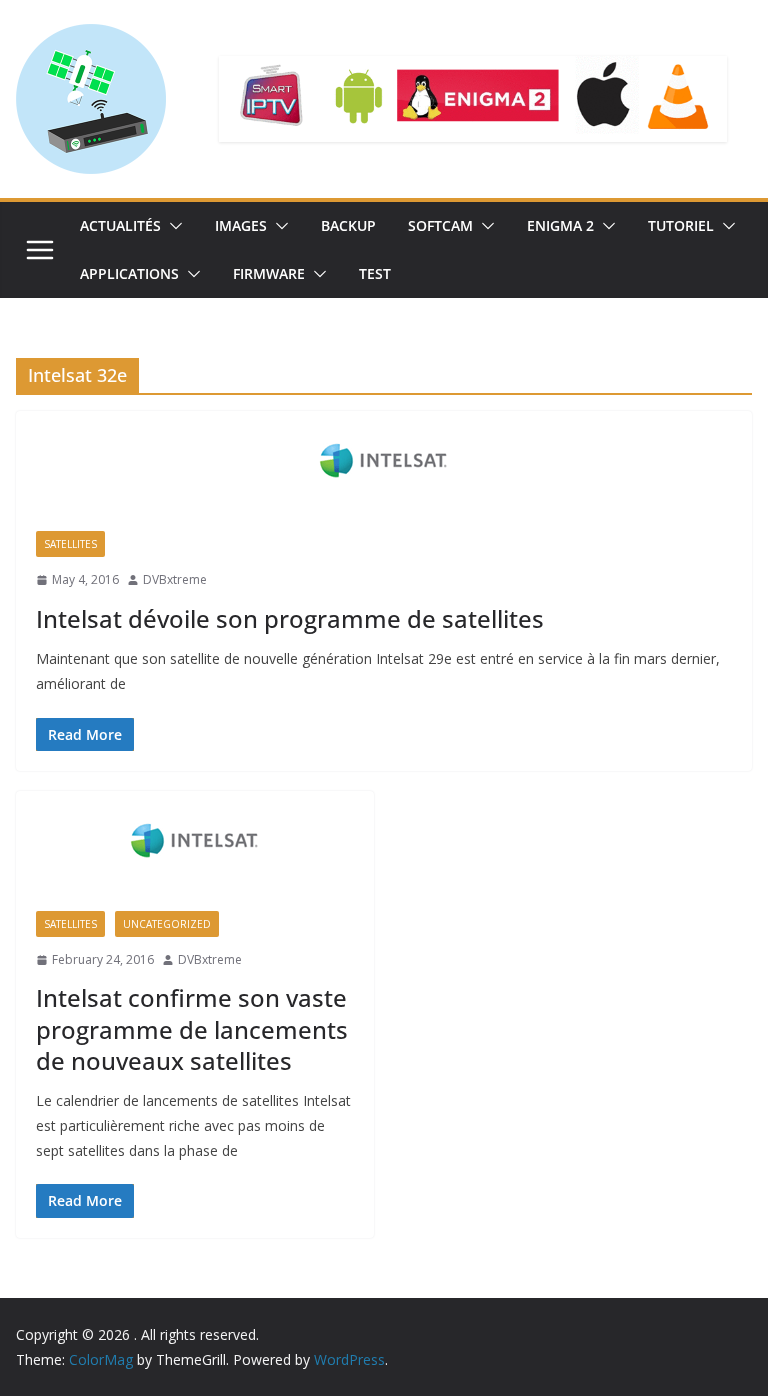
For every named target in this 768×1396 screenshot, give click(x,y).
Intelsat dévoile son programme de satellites (290, 618)
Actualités (120, 225)
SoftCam (440, 225)
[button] (172, 226)
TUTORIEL (681, 225)
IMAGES (241, 225)
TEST (375, 273)
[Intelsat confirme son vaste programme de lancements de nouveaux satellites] (195, 841)
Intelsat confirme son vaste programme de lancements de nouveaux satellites (192, 1028)
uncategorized (167, 924)
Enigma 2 (560, 225)
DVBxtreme (175, 579)
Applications (129, 273)
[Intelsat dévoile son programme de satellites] (384, 461)
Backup (348, 225)
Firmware (269, 273)
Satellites (70, 544)
